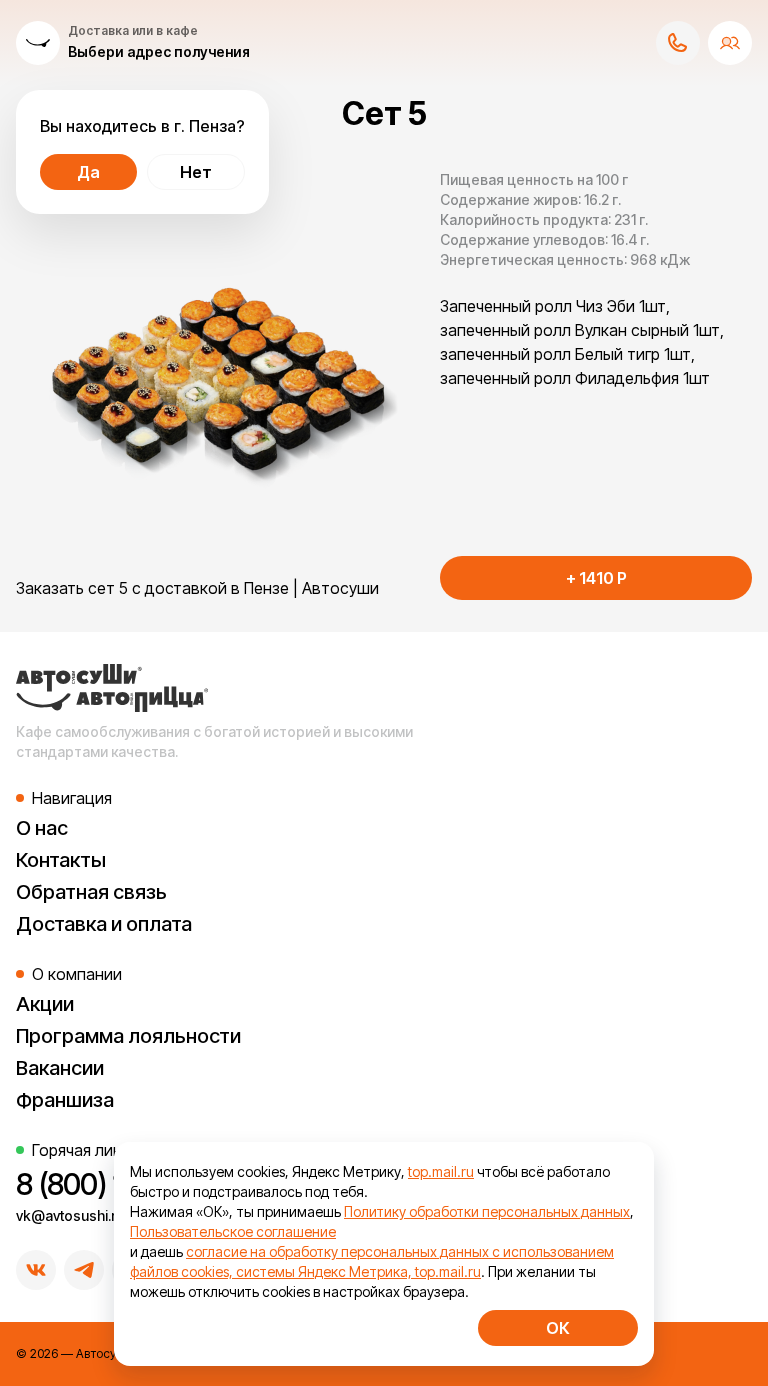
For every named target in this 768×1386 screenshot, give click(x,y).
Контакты (61, 860)
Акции (45, 1004)
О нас (42, 828)
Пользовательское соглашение (233, 1231)
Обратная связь (91, 892)
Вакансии (60, 1068)
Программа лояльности (128, 1036)
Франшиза (65, 1100)
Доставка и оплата (104, 924)
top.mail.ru (441, 1171)
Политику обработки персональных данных (487, 1211)
